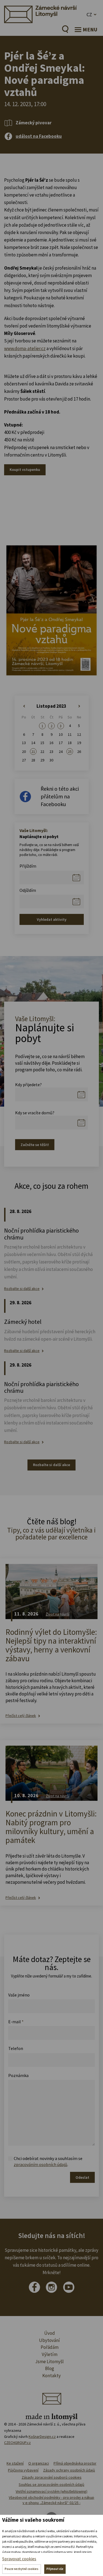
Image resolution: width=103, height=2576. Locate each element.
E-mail (16, 2022)
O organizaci (39, 2463)
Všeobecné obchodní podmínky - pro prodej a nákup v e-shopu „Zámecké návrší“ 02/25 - (51, 2500)
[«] (24, 706)
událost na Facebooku (39, 136)
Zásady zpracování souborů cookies (52, 2477)
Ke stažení (15, 2463)
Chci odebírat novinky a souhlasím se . (48, 2161)
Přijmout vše (55, 2569)
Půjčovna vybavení (23, 2470)
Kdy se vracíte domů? (35, 1113)
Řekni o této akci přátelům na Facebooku (60, 796)
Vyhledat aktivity (52, 919)
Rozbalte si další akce (22, 1289)
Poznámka (18, 2075)
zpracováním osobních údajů (41, 2164)
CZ (89, 14)
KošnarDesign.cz (42, 2437)
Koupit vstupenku (25, 469)
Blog (50, 2368)
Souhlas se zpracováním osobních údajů (51, 2484)
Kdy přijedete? (28, 1085)
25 (70, 752)
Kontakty (51, 2376)
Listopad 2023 (51, 706)
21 (33, 752)
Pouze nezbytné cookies (22, 2569)
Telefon (16, 2048)
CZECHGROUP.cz (17, 2443)
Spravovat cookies (19, 2559)
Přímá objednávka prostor (75, 2463)
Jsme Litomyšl (49, 2362)
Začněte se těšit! (35, 1145)
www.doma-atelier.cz (25, 348)
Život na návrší (58, 1614)
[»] (79, 706)
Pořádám (50, 2347)
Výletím (50, 2354)
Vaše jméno (19, 1995)
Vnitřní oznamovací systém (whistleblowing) (51, 2491)
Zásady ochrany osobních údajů (69, 2470)
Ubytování (49, 2340)
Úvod (50, 2333)
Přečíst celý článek (21, 1716)
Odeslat (82, 2177)
